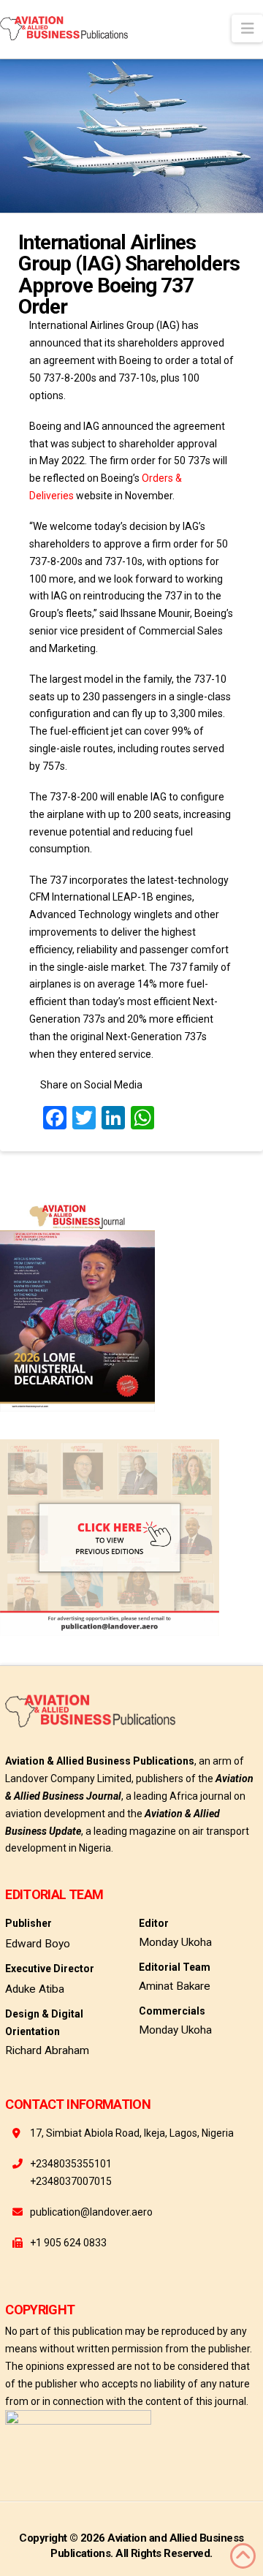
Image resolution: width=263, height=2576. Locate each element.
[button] (247, 29)
